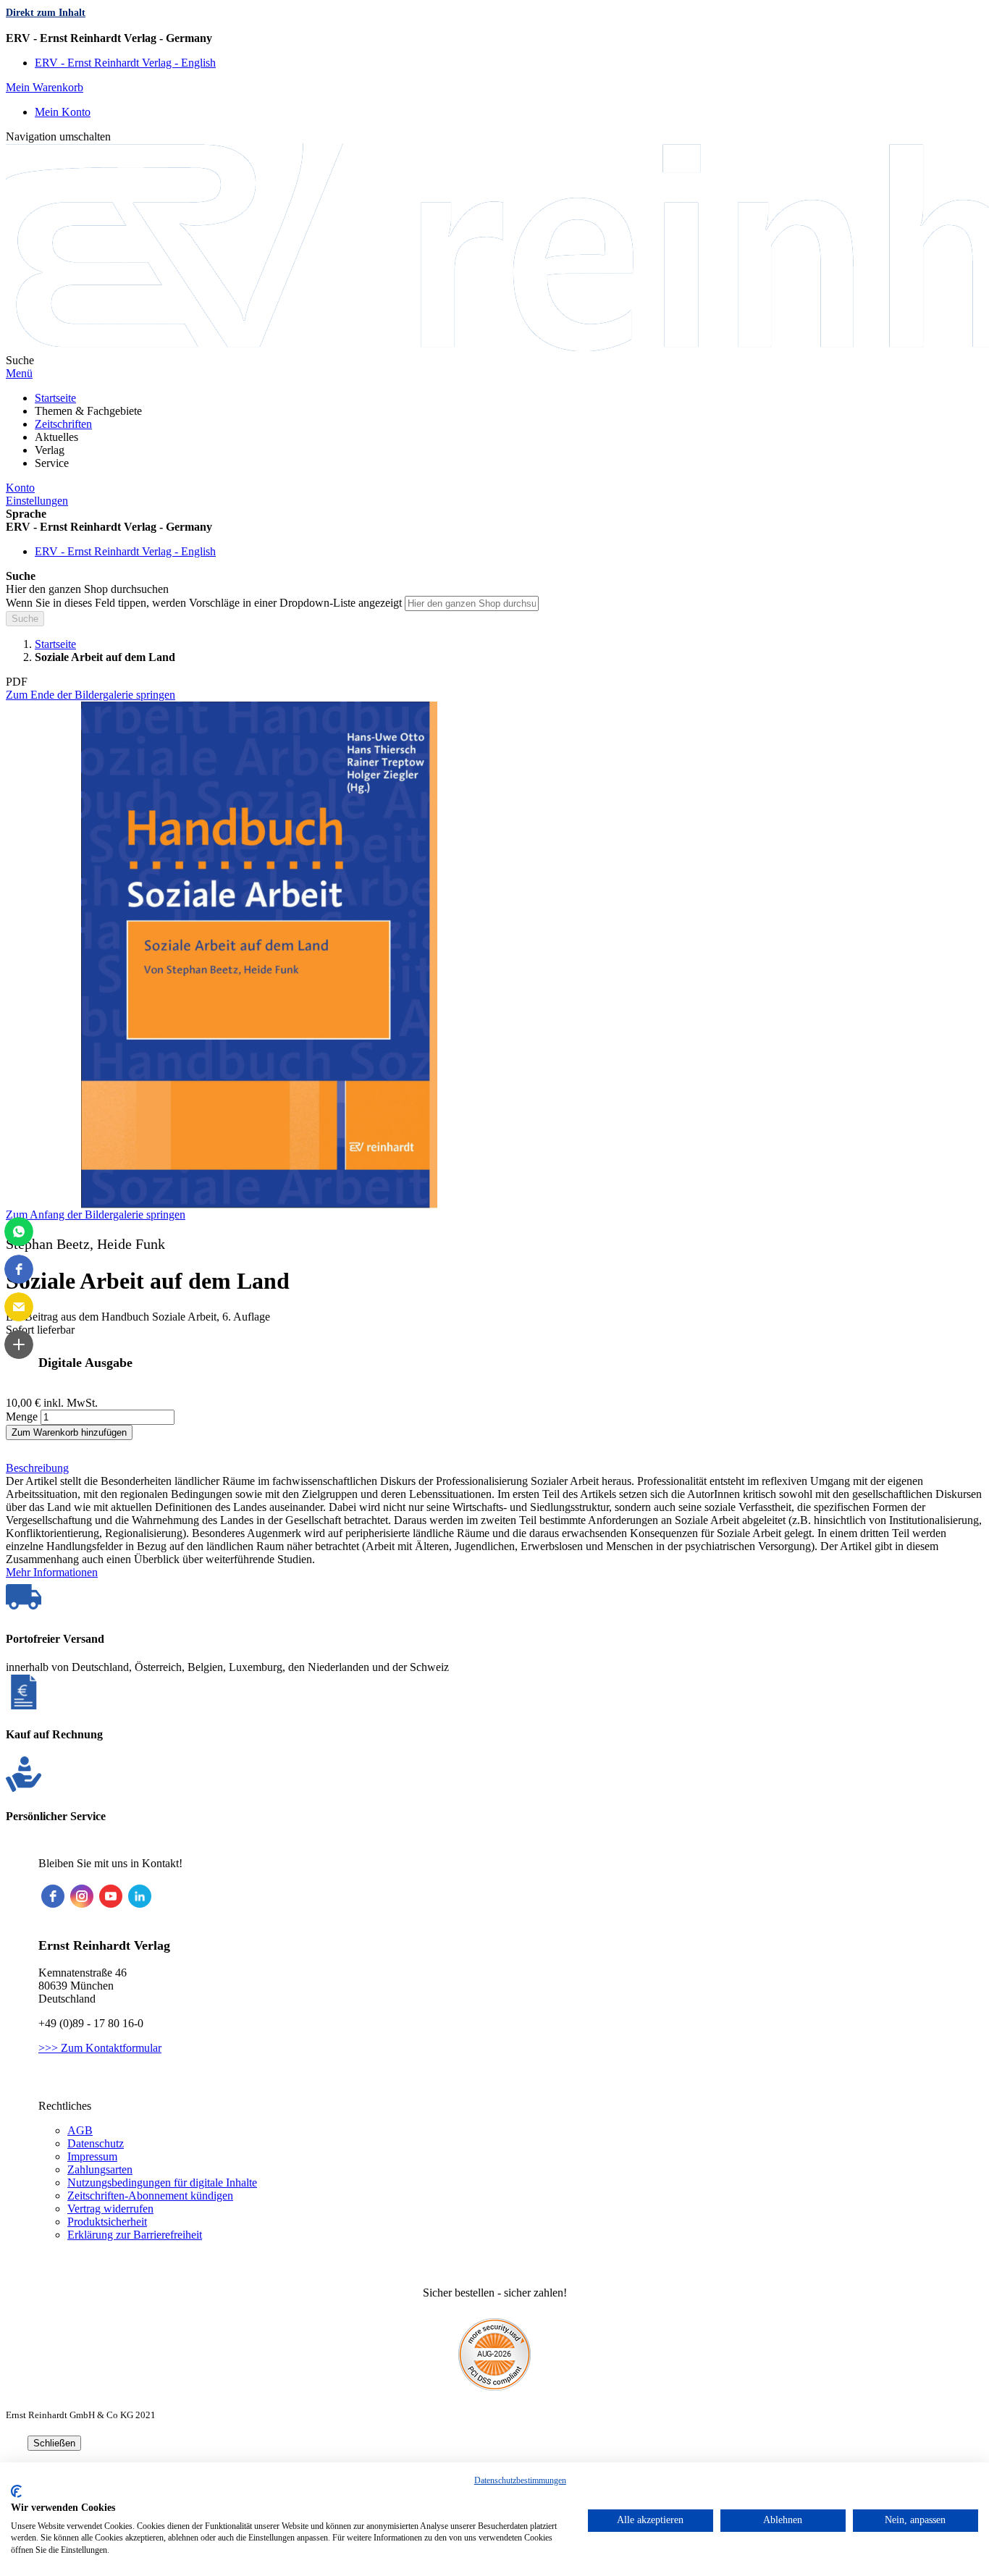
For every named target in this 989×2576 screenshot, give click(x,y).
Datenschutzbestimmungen (520, 2480)
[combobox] (472, 603)
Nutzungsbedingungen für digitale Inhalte (162, 2183)
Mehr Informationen (52, 1572)
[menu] (494, 431)
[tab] (494, 1468)
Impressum (92, 2156)
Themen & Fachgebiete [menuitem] (88, 411)
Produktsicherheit (107, 2222)
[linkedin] (140, 1896)
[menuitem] (55, 398)
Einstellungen (37, 501)
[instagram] (82, 1896)
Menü (19, 373)
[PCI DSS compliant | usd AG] (494, 2387)
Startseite (55, 644)
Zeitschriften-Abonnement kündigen (150, 2196)
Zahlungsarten (100, 2169)
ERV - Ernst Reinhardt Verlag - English (125, 63)
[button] (494, 38)
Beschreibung (37, 1468)
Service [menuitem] (52, 463)
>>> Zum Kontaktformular (100, 2048)
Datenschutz (96, 2143)
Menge (22, 1417)
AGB (80, 2130)
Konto (20, 488)
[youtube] (111, 1896)
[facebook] (53, 1896)
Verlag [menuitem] (50, 450)
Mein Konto (63, 112)
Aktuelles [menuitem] (56, 437)
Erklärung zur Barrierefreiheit (135, 2235)
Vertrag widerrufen (110, 2209)
